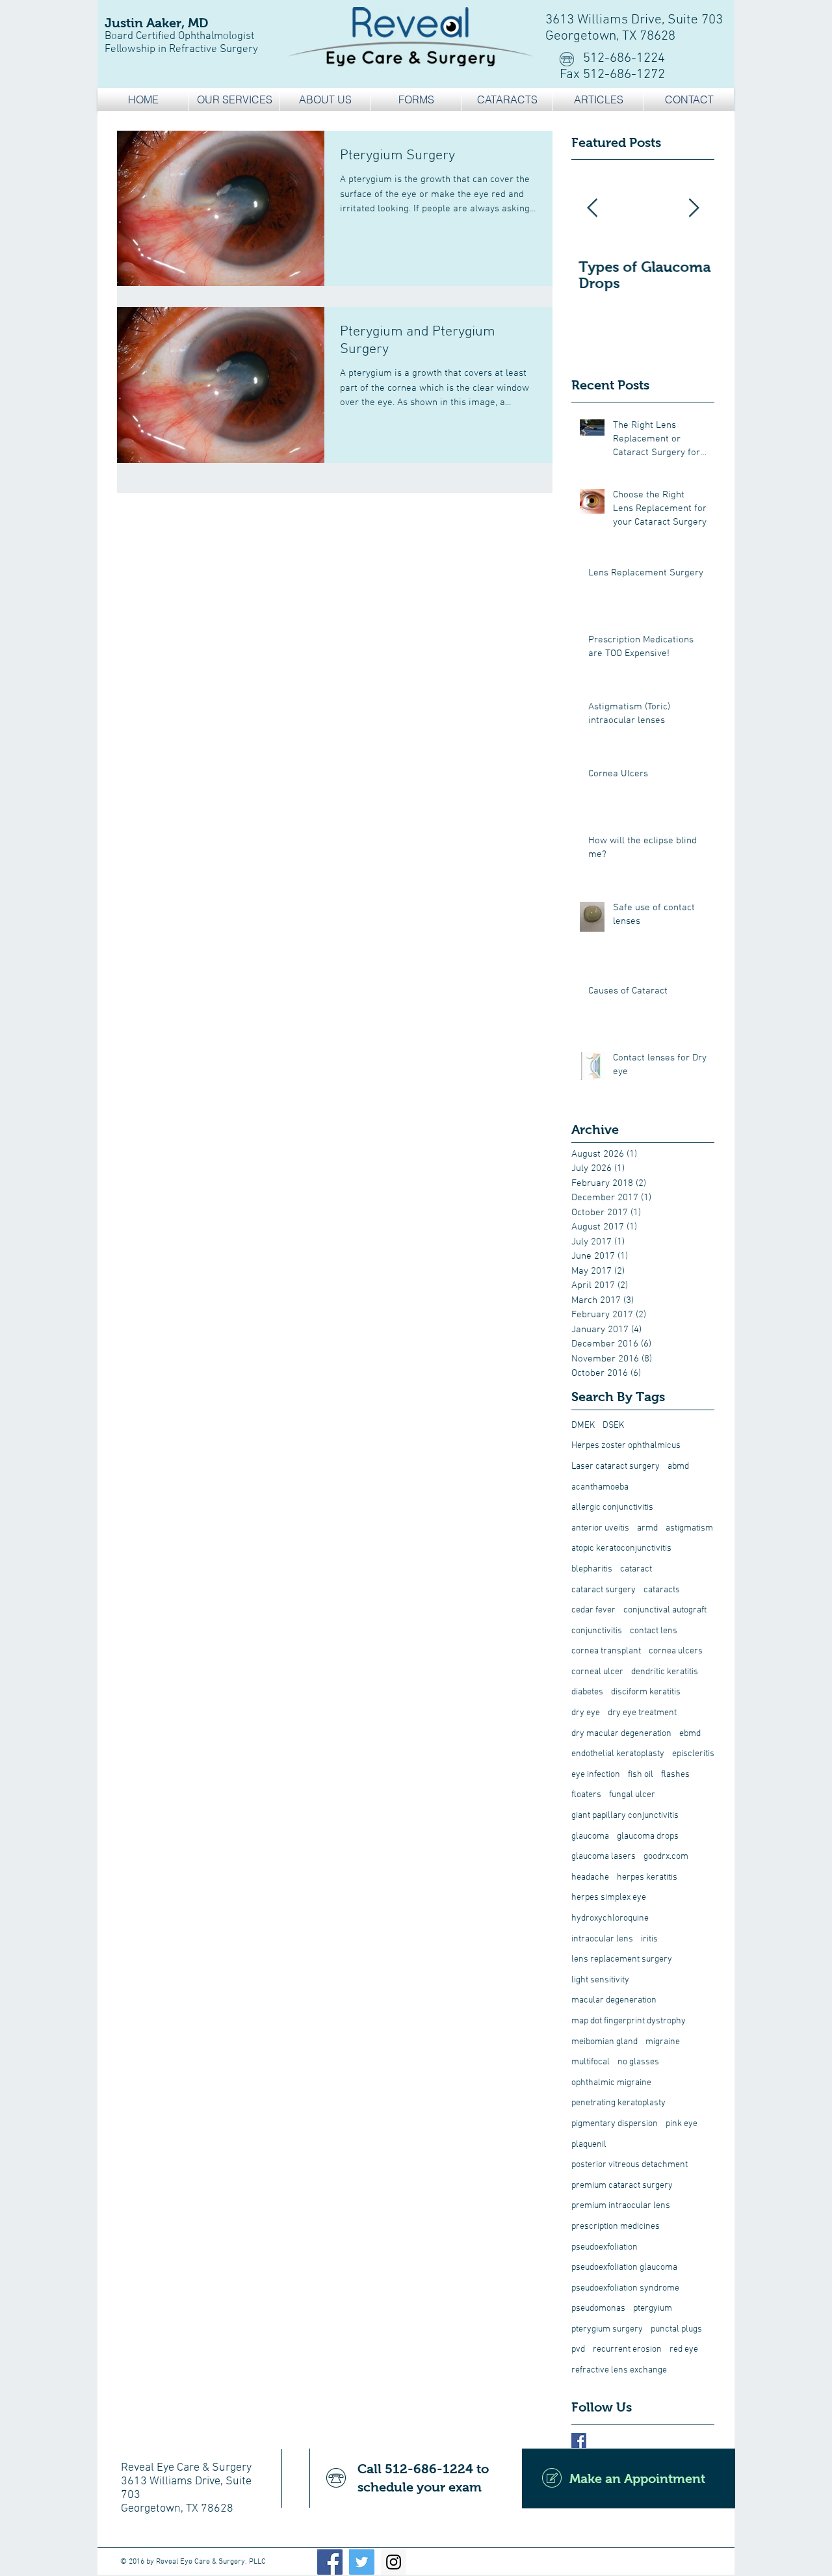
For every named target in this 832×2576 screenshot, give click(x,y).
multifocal (591, 2062)
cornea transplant (606, 1651)
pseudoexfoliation (604, 2247)
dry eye (586, 1713)
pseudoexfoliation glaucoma (624, 2267)
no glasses (638, 2062)
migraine (663, 2042)
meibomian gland (604, 2042)
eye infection (596, 1775)
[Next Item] (694, 208)
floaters (586, 1795)
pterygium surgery (607, 2329)
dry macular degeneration (621, 1734)
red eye (684, 2349)
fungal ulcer (632, 1795)
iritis (649, 1939)
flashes (675, 1775)
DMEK (583, 1426)
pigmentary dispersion (615, 2124)
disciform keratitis (646, 1692)
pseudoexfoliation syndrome (625, 2288)
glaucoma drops (648, 1836)
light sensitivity (600, 1980)
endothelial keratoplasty (618, 1754)
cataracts (662, 1590)
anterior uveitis (600, 1528)
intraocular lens (602, 1939)
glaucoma (590, 1836)
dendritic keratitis (665, 1672)
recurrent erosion (627, 2349)
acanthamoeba (600, 1487)
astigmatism (689, 1528)
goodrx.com (666, 1857)
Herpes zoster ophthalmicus (626, 1446)
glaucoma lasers (604, 1857)
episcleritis (693, 1754)
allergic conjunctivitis (612, 1507)
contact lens (654, 1631)
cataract (636, 1569)
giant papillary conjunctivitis (625, 1816)
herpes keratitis (647, 1877)
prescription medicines (616, 2227)
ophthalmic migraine (611, 2083)
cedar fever (593, 1610)
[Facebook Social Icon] (330, 2562)
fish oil (641, 1775)
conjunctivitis (597, 1631)
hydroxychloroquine (610, 1918)
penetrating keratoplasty (618, 2103)
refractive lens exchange (619, 2370)
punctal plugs (676, 2329)
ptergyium (653, 2308)
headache (590, 1877)
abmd (678, 1466)
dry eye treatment (642, 1713)
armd (647, 1528)
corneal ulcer (597, 1672)
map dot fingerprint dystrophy (629, 2021)
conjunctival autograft (665, 1610)
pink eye (682, 2124)
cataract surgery (604, 1590)
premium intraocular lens (621, 2206)
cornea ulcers (676, 1651)
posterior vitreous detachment (630, 2165)
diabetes (587, 1692)
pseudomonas (598, 2308)
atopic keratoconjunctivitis (621, 1548)
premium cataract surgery (622, 2186)
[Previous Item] (592, 208)
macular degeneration (614, 2000)
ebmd (690, 1734)
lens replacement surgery (622, 1959)
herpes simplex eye (609, 1898)
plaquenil (589, 2145)
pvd (578, 2349)
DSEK (613, 1426)
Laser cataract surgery (616, 1466)
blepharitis (592, 1569)
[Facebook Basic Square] (579, 2440)
